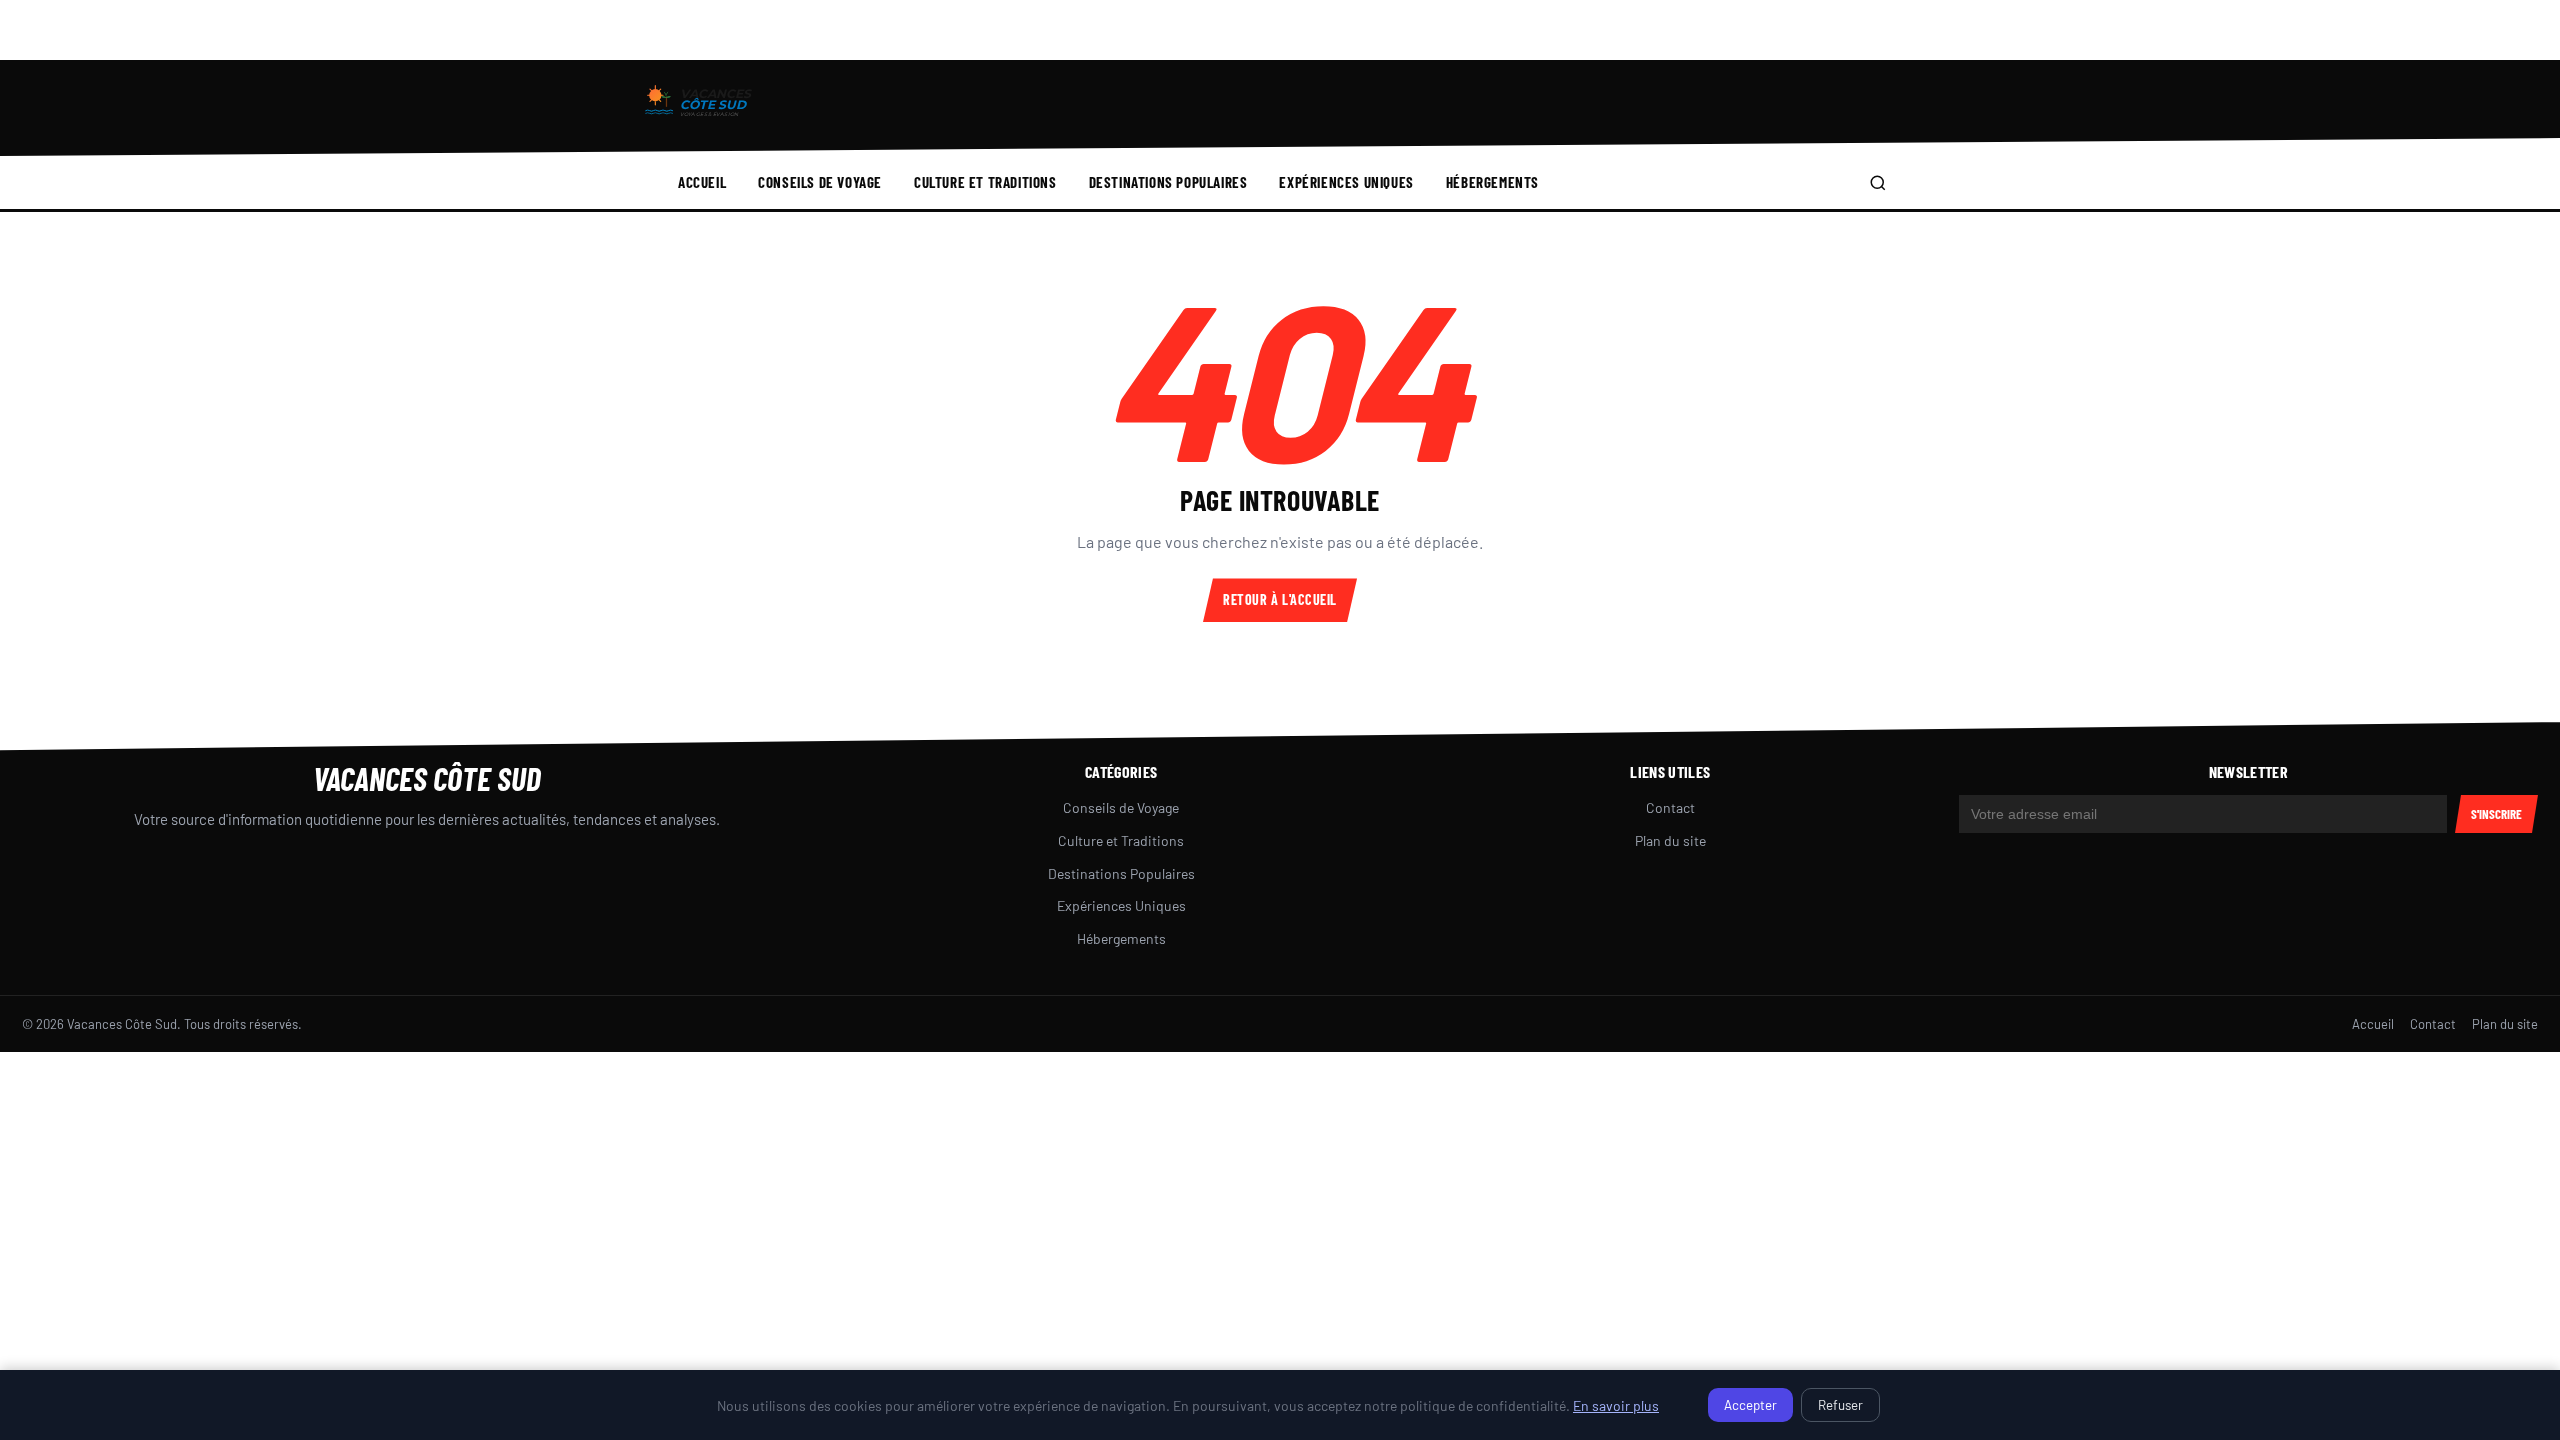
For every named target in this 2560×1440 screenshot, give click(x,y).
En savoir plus (1616, 1405)
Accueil (702, 182)
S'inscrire (2496, 814)
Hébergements (1492, 182)
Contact (1670, 807)
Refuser (1840, 1405)
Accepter (1750, 1405)
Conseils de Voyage (820, 182)
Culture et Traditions (985, 182)
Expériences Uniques (1346, 182)
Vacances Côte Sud (427, 778)
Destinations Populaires (1168, 182)
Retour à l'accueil (1280, 599)
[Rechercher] (1878, 183)
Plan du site (1670, 840)
